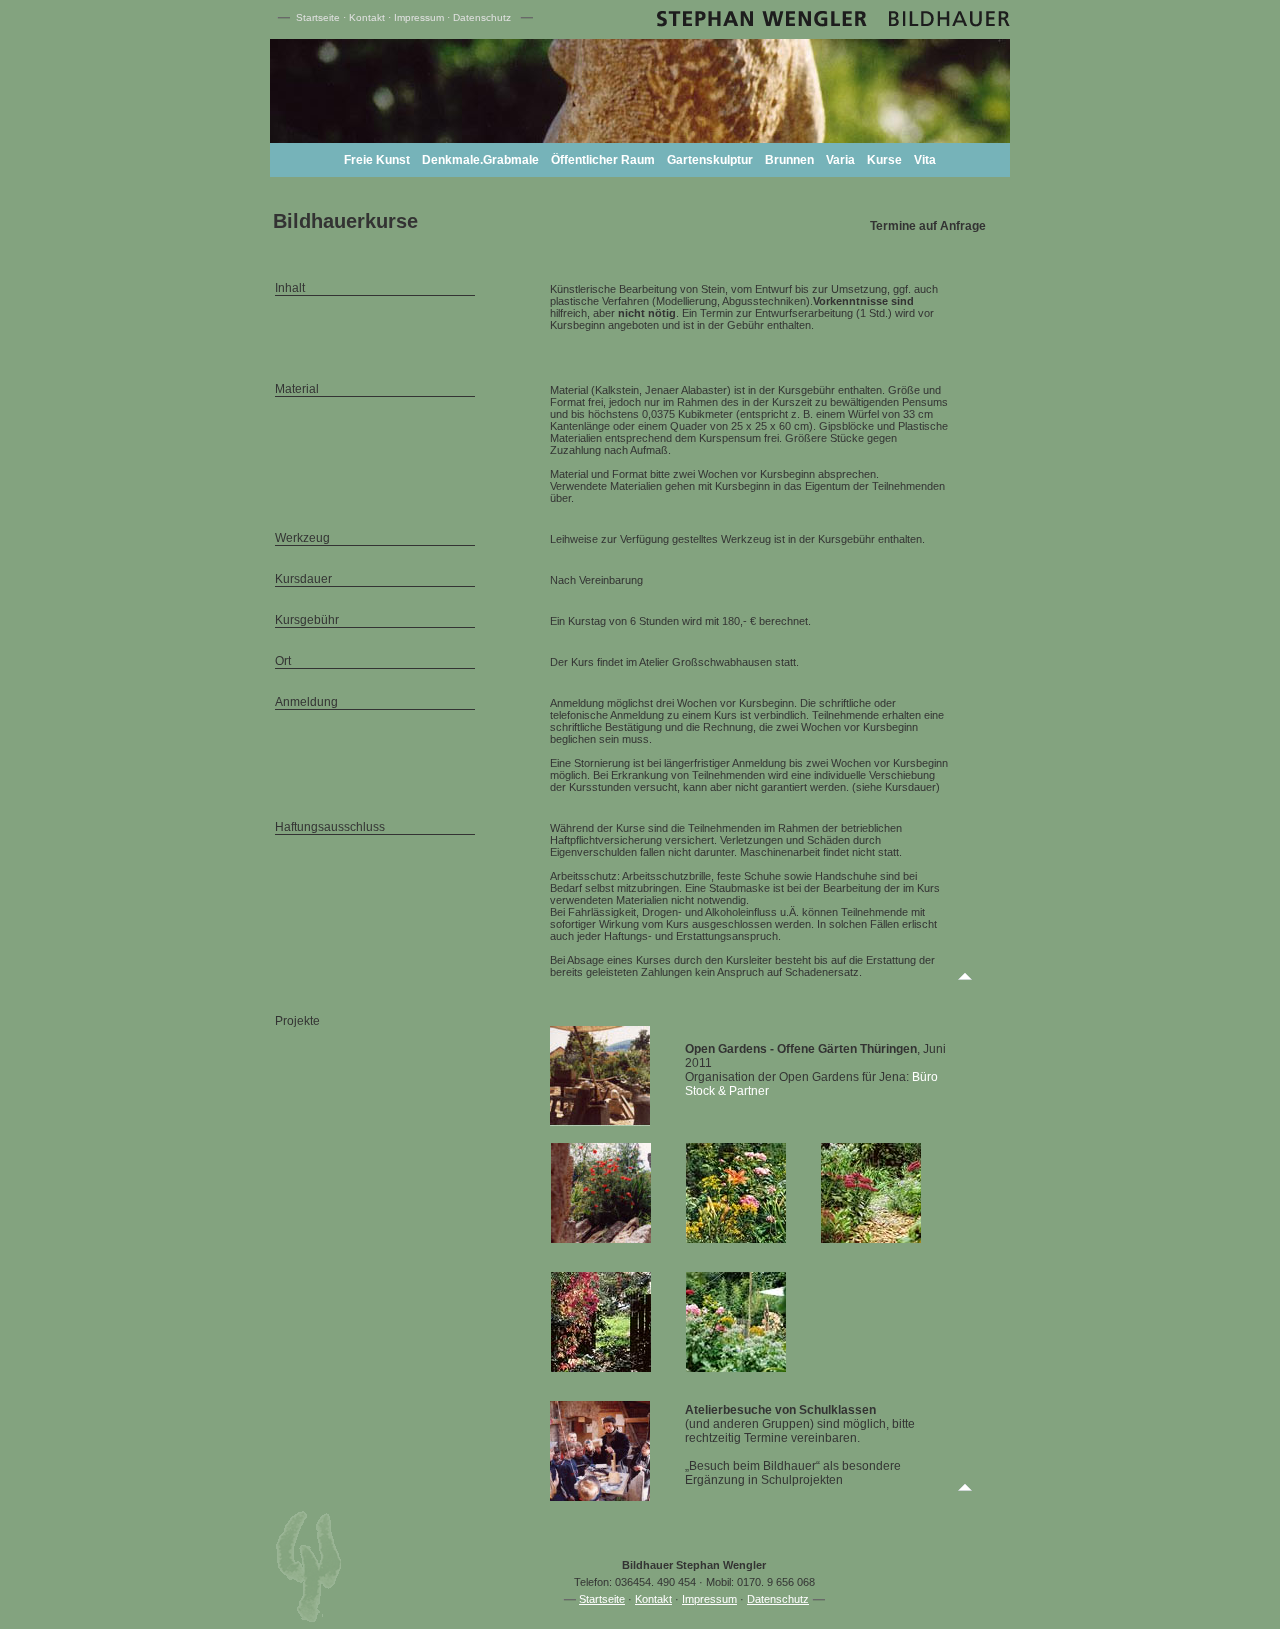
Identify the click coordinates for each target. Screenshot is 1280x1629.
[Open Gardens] (601, 1239)
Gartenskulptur (710, 160)
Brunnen (789, 160)
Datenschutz (482, 17)
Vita (925, 160)
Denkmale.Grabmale (480, 160)
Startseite (318, 17)
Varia (840, 160)
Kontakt (367, 17)
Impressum (419, 17)
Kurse (884, 160)
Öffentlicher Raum (603, 160)
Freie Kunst (377, 160)
